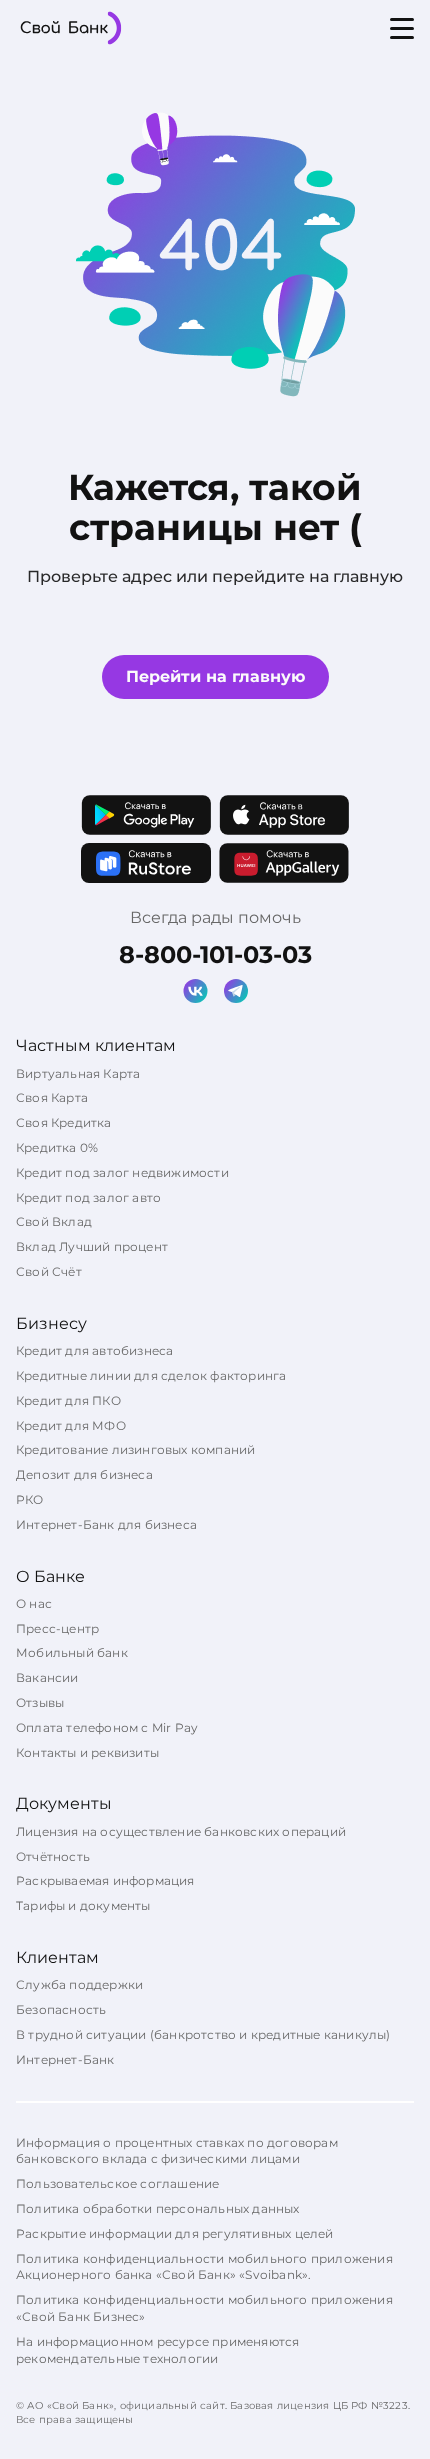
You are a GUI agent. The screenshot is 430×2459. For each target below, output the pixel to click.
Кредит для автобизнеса (94, 1350)
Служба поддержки (79, 1984)
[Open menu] (402, 28)
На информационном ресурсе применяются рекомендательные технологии (157, 2350)
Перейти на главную (215, 676)
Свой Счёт (49, 1271)
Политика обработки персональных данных (158, 2208)
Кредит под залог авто (88, 1197)
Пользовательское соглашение (117, 2183)
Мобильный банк (72, 1652)
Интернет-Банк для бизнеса (106, 1524)
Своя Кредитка (64, 1122)
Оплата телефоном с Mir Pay (107, 1727)
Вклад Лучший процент (92, 1246)
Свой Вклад (54, 1221)
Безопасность (61, 2009)
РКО (30, 1499)
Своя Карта (52, 1097)
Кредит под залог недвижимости (122, 1172)
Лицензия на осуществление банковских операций (181, 1831)
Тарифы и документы (83, 1905)
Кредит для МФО (71, 1425)
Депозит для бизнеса (84, 1474)
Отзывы (40, 1702)
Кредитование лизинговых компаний (135, 1449)
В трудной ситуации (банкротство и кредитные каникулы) (203, 2034)
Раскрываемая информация (105, 1880)
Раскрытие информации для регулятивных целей (175, 2233)
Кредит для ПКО (68, 1400)
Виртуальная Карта (78, 1073)
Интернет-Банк (65, 2059)
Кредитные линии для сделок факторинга (151, 1375)
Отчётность (53, 1856)
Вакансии (47, 1677)
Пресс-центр (57, 1628)
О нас (34, 1603)
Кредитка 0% (57, 1147)
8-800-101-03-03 (215, 954)
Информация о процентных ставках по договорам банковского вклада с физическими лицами (177, 2151)
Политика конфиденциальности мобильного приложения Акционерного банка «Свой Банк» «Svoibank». (204, 2267)
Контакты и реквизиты (87, 1752)
